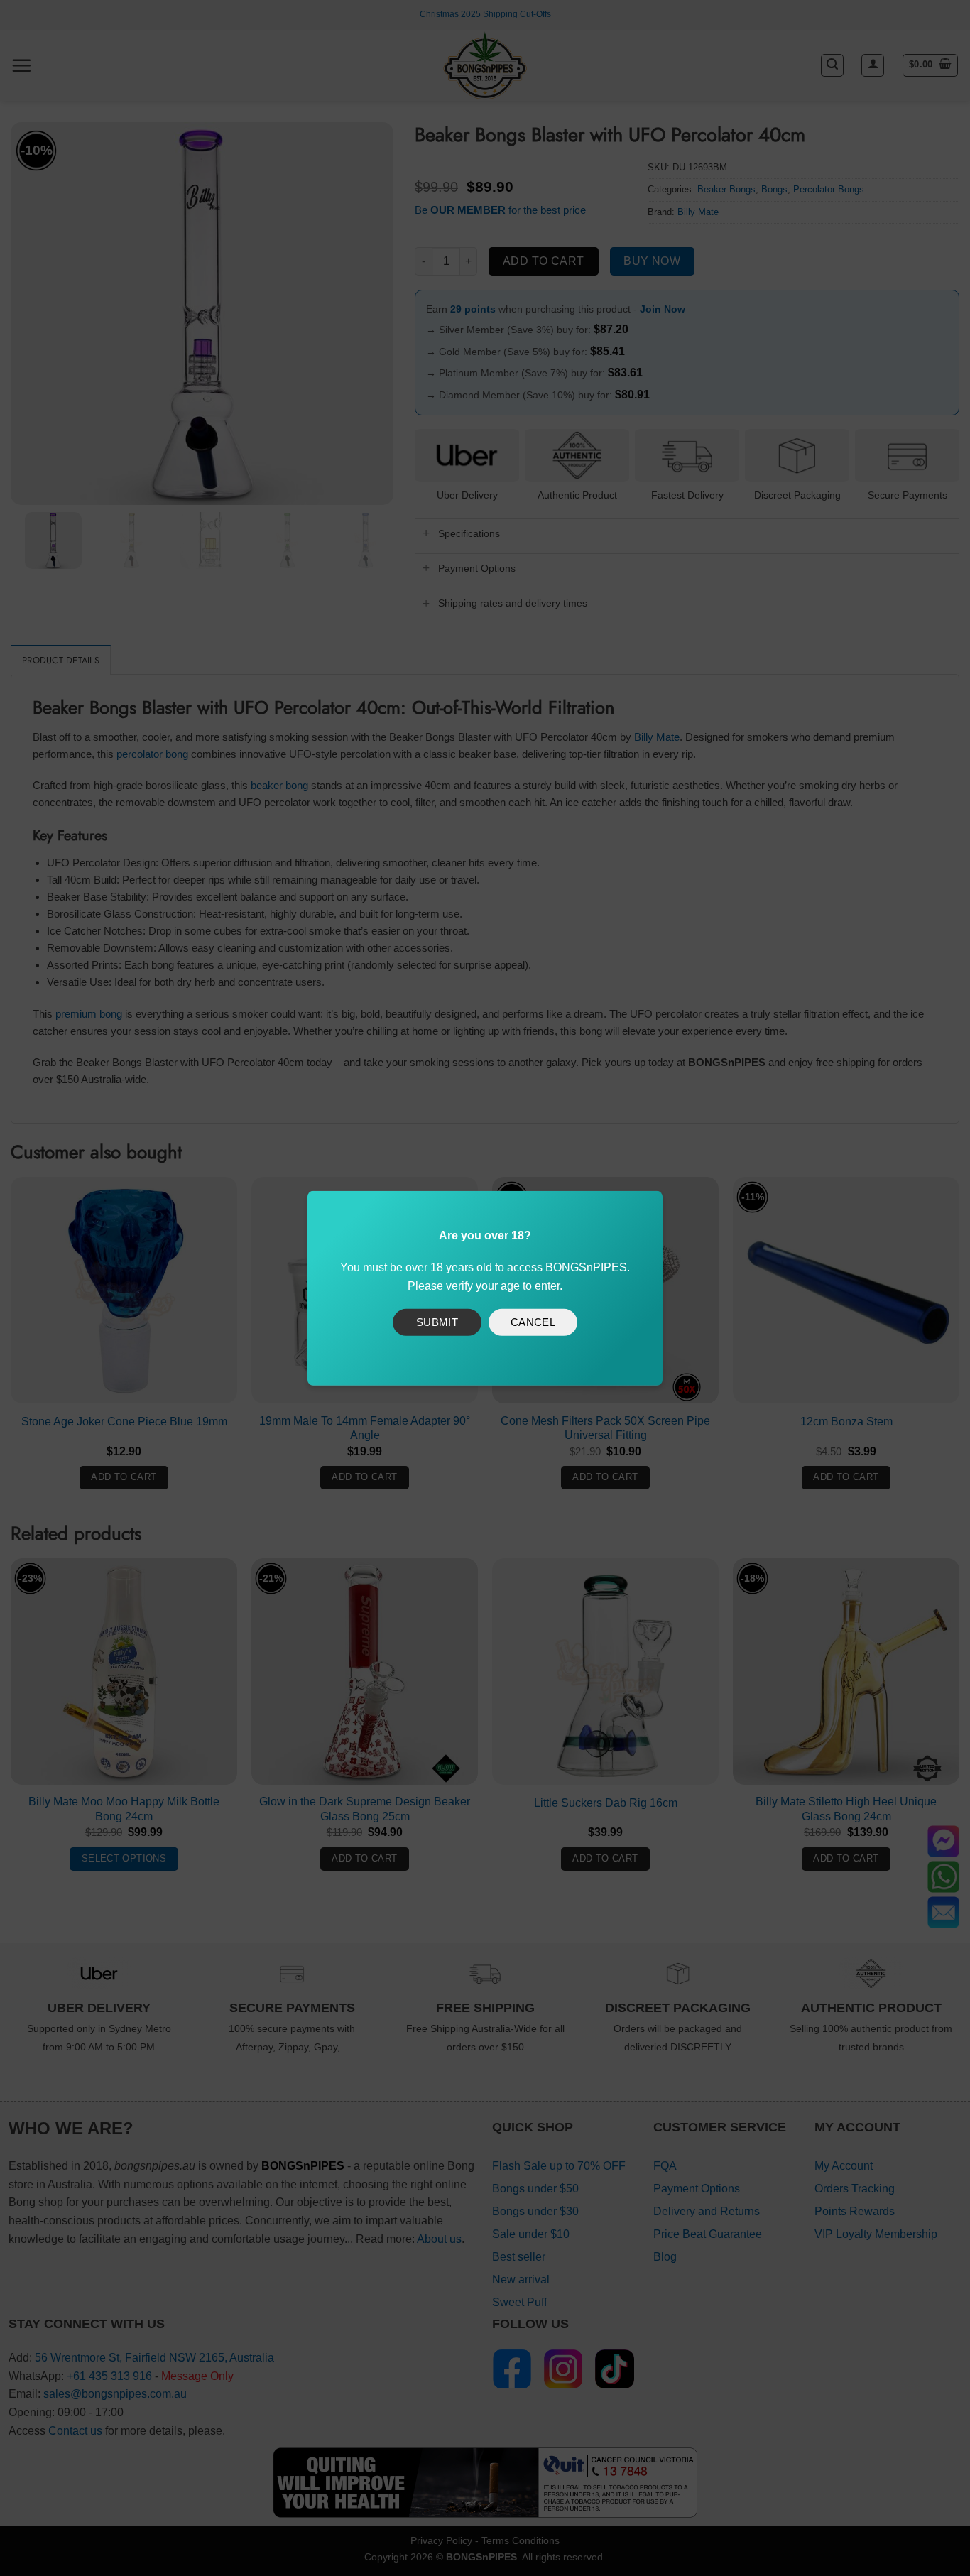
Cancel (533, 1322)
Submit (437, 1322)
